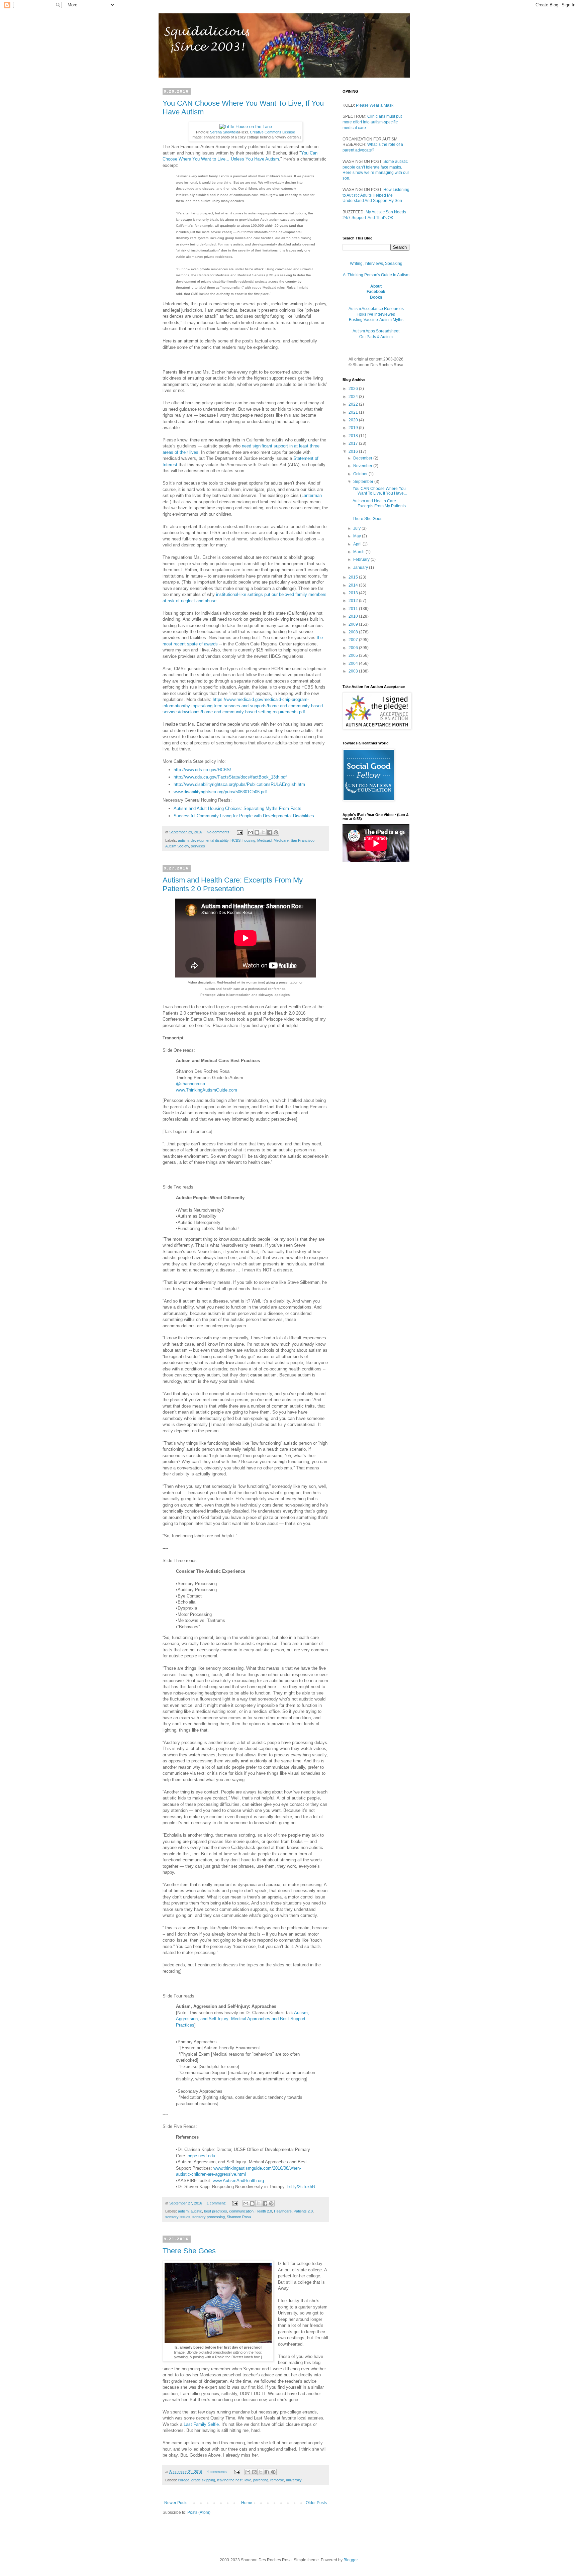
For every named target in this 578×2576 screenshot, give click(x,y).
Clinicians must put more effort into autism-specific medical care (372, 122)
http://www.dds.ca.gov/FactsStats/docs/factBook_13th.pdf (230, 777)
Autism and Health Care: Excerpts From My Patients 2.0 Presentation (233, 884)
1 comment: (217, 2203)
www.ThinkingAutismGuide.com (207, 1090)
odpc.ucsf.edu (201, 2156)
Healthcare (283, 2211)
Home (247, 2503)
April (358, 544)
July (357, 528)
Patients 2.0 (303, 2211)
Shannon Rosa (239, 2217)
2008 (354, 632)
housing (249, 840)
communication (241, 2211)
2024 (354, 397)
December (363, 458)
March (359, 552)
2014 (354, 585)
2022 (354, 404)
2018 (354, 436)
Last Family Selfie (201, 2424)
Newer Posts (176, 2503)
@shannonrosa (190, 1084)
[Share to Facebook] (270, 832)
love (248, 2480)
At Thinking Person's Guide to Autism (376, 275)
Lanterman (312, 495)
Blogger (351, 2560)
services (198, 846)
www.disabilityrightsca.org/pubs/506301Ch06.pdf (220, 792)
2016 (354, 451)
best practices (216, 2211)
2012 (354, 601)
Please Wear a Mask (375, 105)
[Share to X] (263, 832)
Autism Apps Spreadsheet (376, 331)
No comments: (219, 832)
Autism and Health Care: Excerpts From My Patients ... (379, 506)
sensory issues (178, 2217)
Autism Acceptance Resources (376, 309)
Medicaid (264, 840)
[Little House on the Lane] (246, 127)
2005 (354, 655)
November (363, 466)
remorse (277, 2480)
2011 (354, 609)
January (361, 568)
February (362, 559)
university (294, 2480)
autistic (196, 2211)
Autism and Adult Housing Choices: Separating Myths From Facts (237, 808)
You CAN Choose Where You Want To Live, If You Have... (380, 491)
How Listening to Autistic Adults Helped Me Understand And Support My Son (376, 195)
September (364, 482)
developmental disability (210, 840)
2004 (354, 663)
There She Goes (189, 2251)
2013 (354, 593)
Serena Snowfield (224, 132)
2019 (354, 428)
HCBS (235, 840)
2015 (354, 577)
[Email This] (251, 832)
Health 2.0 (264, 2211)
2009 (354, 624)
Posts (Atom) (199, 2512)
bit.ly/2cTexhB (301, 2187)
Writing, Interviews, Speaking (376, 264)
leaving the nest (230, 2480)
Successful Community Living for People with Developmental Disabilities (244, 816)
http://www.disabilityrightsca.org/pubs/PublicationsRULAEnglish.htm (239, 784)
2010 (354, 616)
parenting (261, 2480)
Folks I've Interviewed (376, 314)
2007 (354, 640)
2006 (354, 648)
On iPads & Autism (376, 337)
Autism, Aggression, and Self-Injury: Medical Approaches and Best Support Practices (243, 2019)
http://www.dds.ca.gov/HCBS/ (202, 770)
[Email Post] (239, 832)
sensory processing (209, 2217)
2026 (354, 389)
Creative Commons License (272, 132)
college (184, 2480)
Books (376, 297)
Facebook (376, 292)
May (358, 536)
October (361, 474)
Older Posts (316, 2503)
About (376, 286)
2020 (354, 420)
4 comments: (218, 2472)
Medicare (281, 840)
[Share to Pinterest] (276, 832)
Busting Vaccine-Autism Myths (376, 320)
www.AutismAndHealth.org (238, 2181)
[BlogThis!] (257, 832)
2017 (354, 443)
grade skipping (203, 2480)
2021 (354, 412)
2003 (354, 671)
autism (183, 840)
